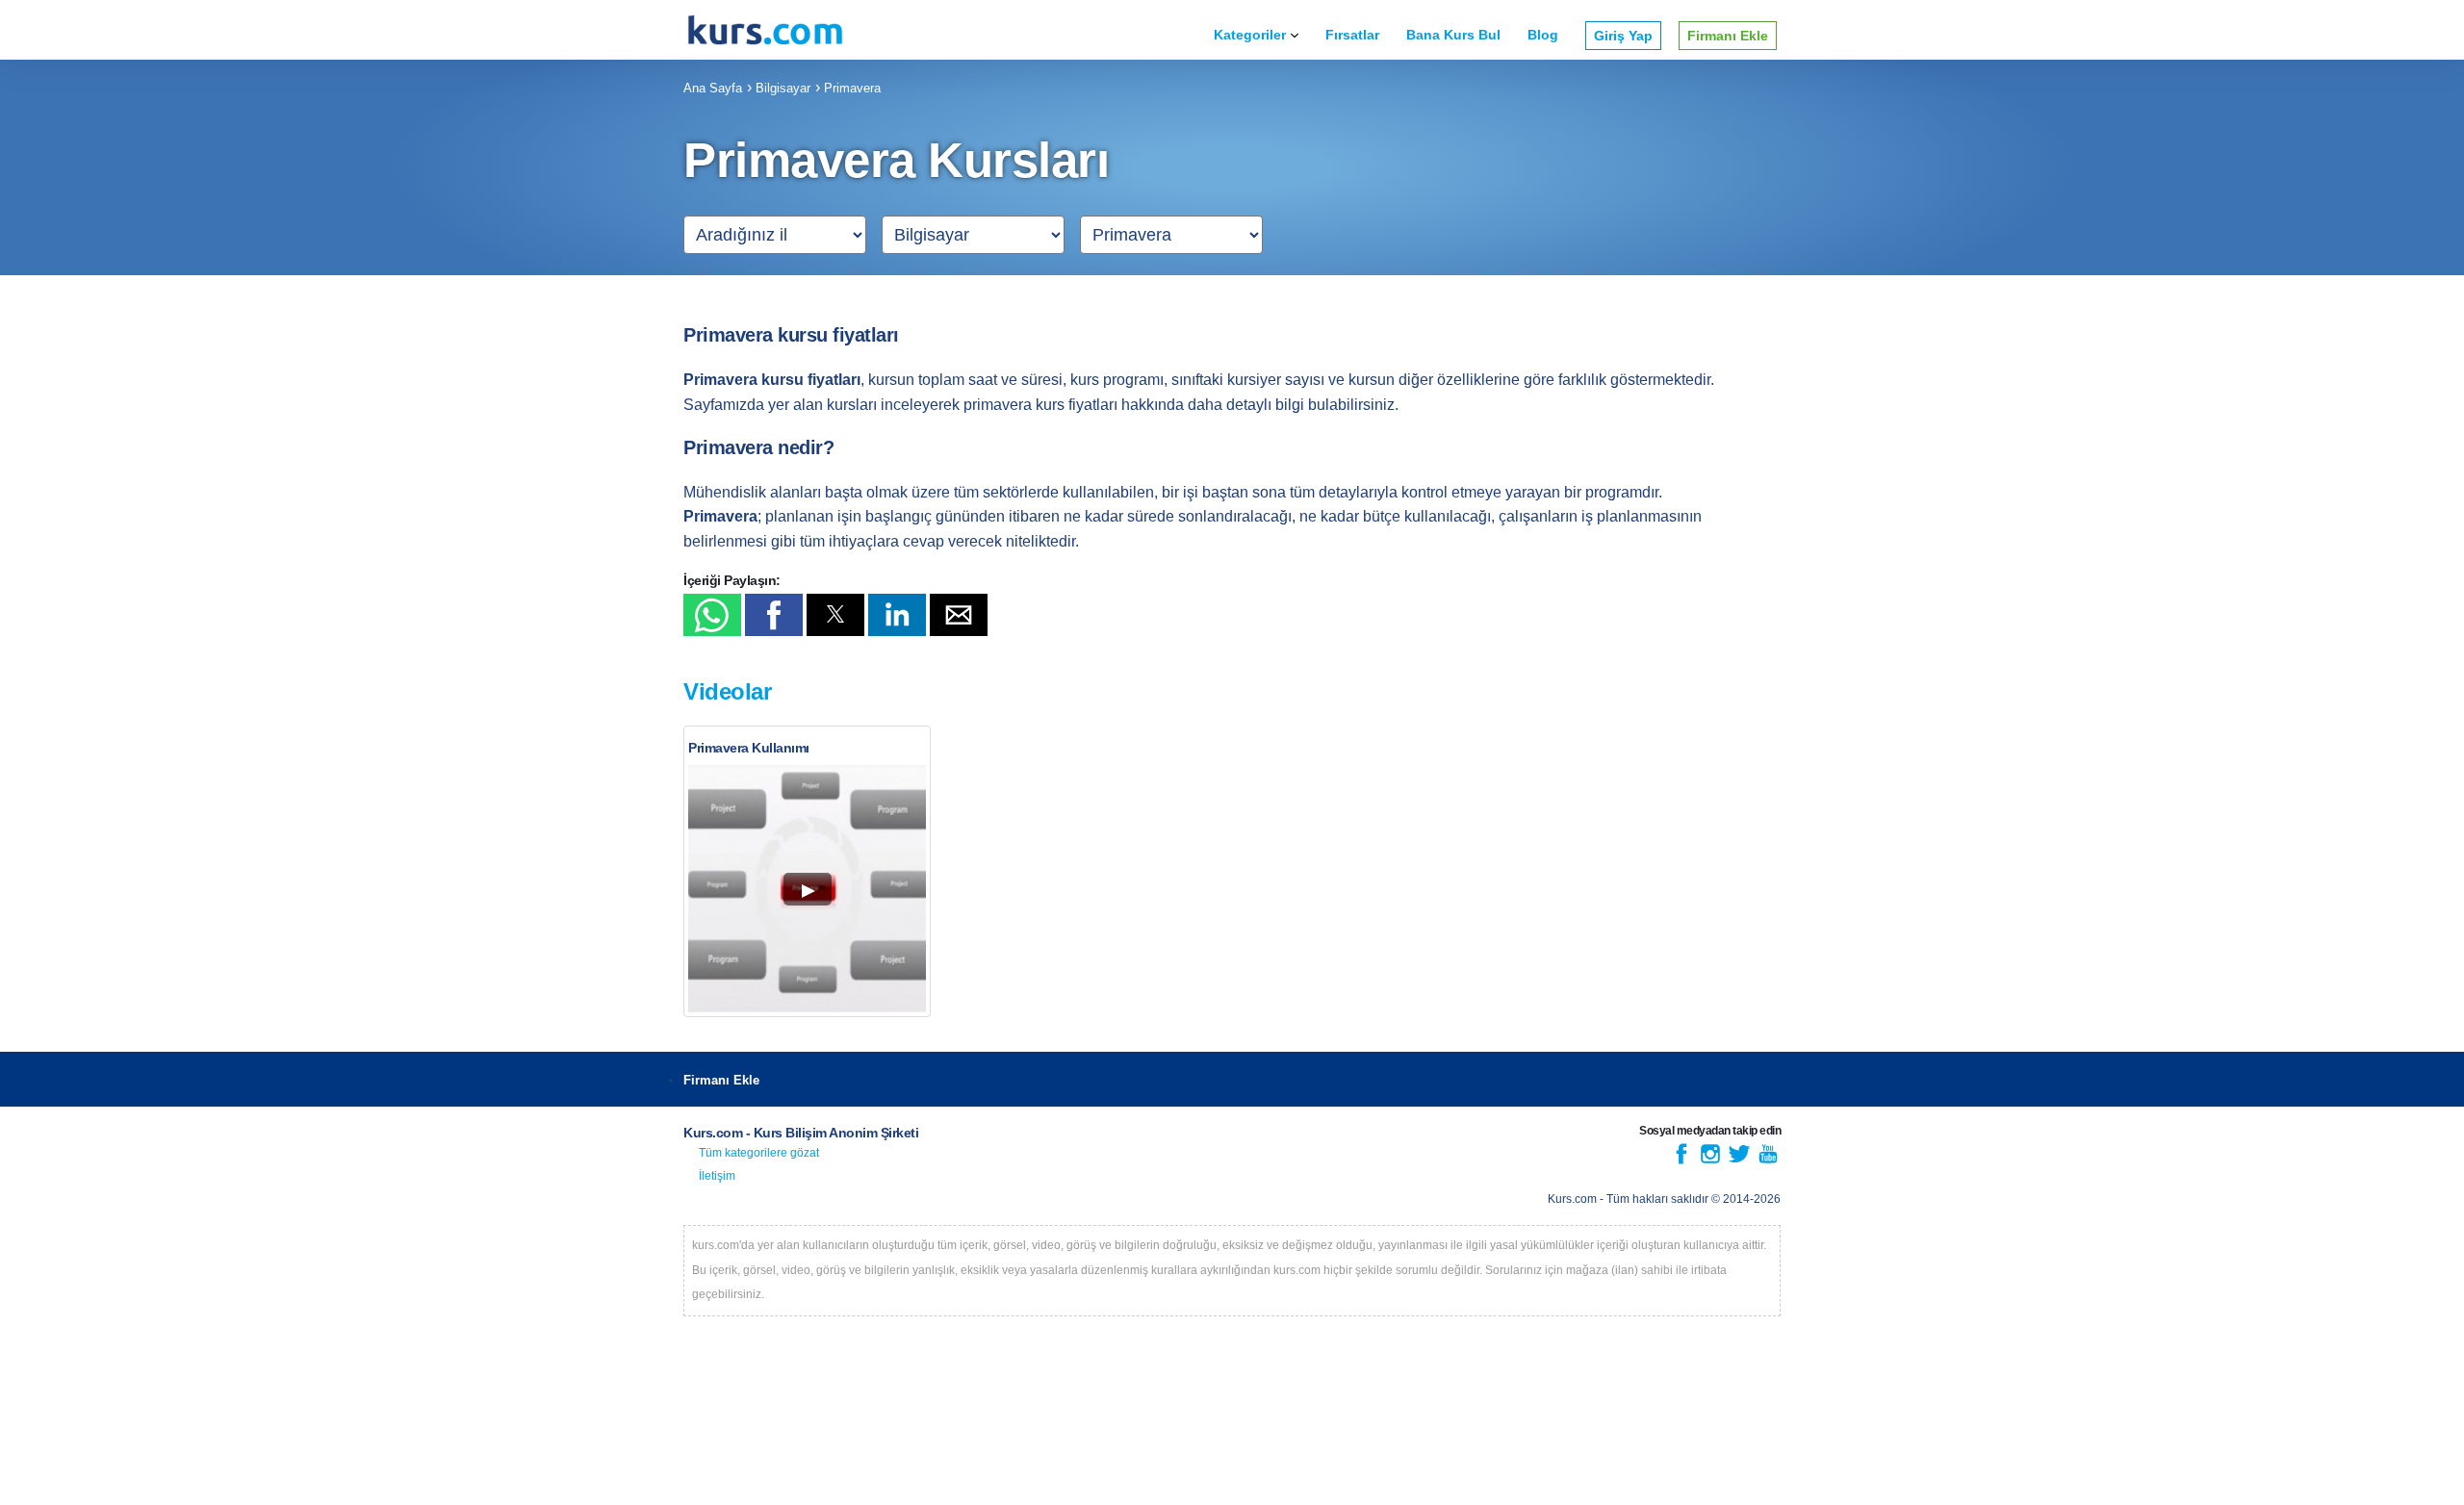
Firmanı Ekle (1728, 36)
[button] (712, 615)
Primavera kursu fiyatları (791, 335)
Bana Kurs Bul (1453, 35)
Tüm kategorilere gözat (759, 1153)
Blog (1543, 35)
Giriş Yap (1623, 36)
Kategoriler (1250, 35)
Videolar (727, 691)
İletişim (717, 1176)
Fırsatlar (1352, 35)
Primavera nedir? (758, 447)
